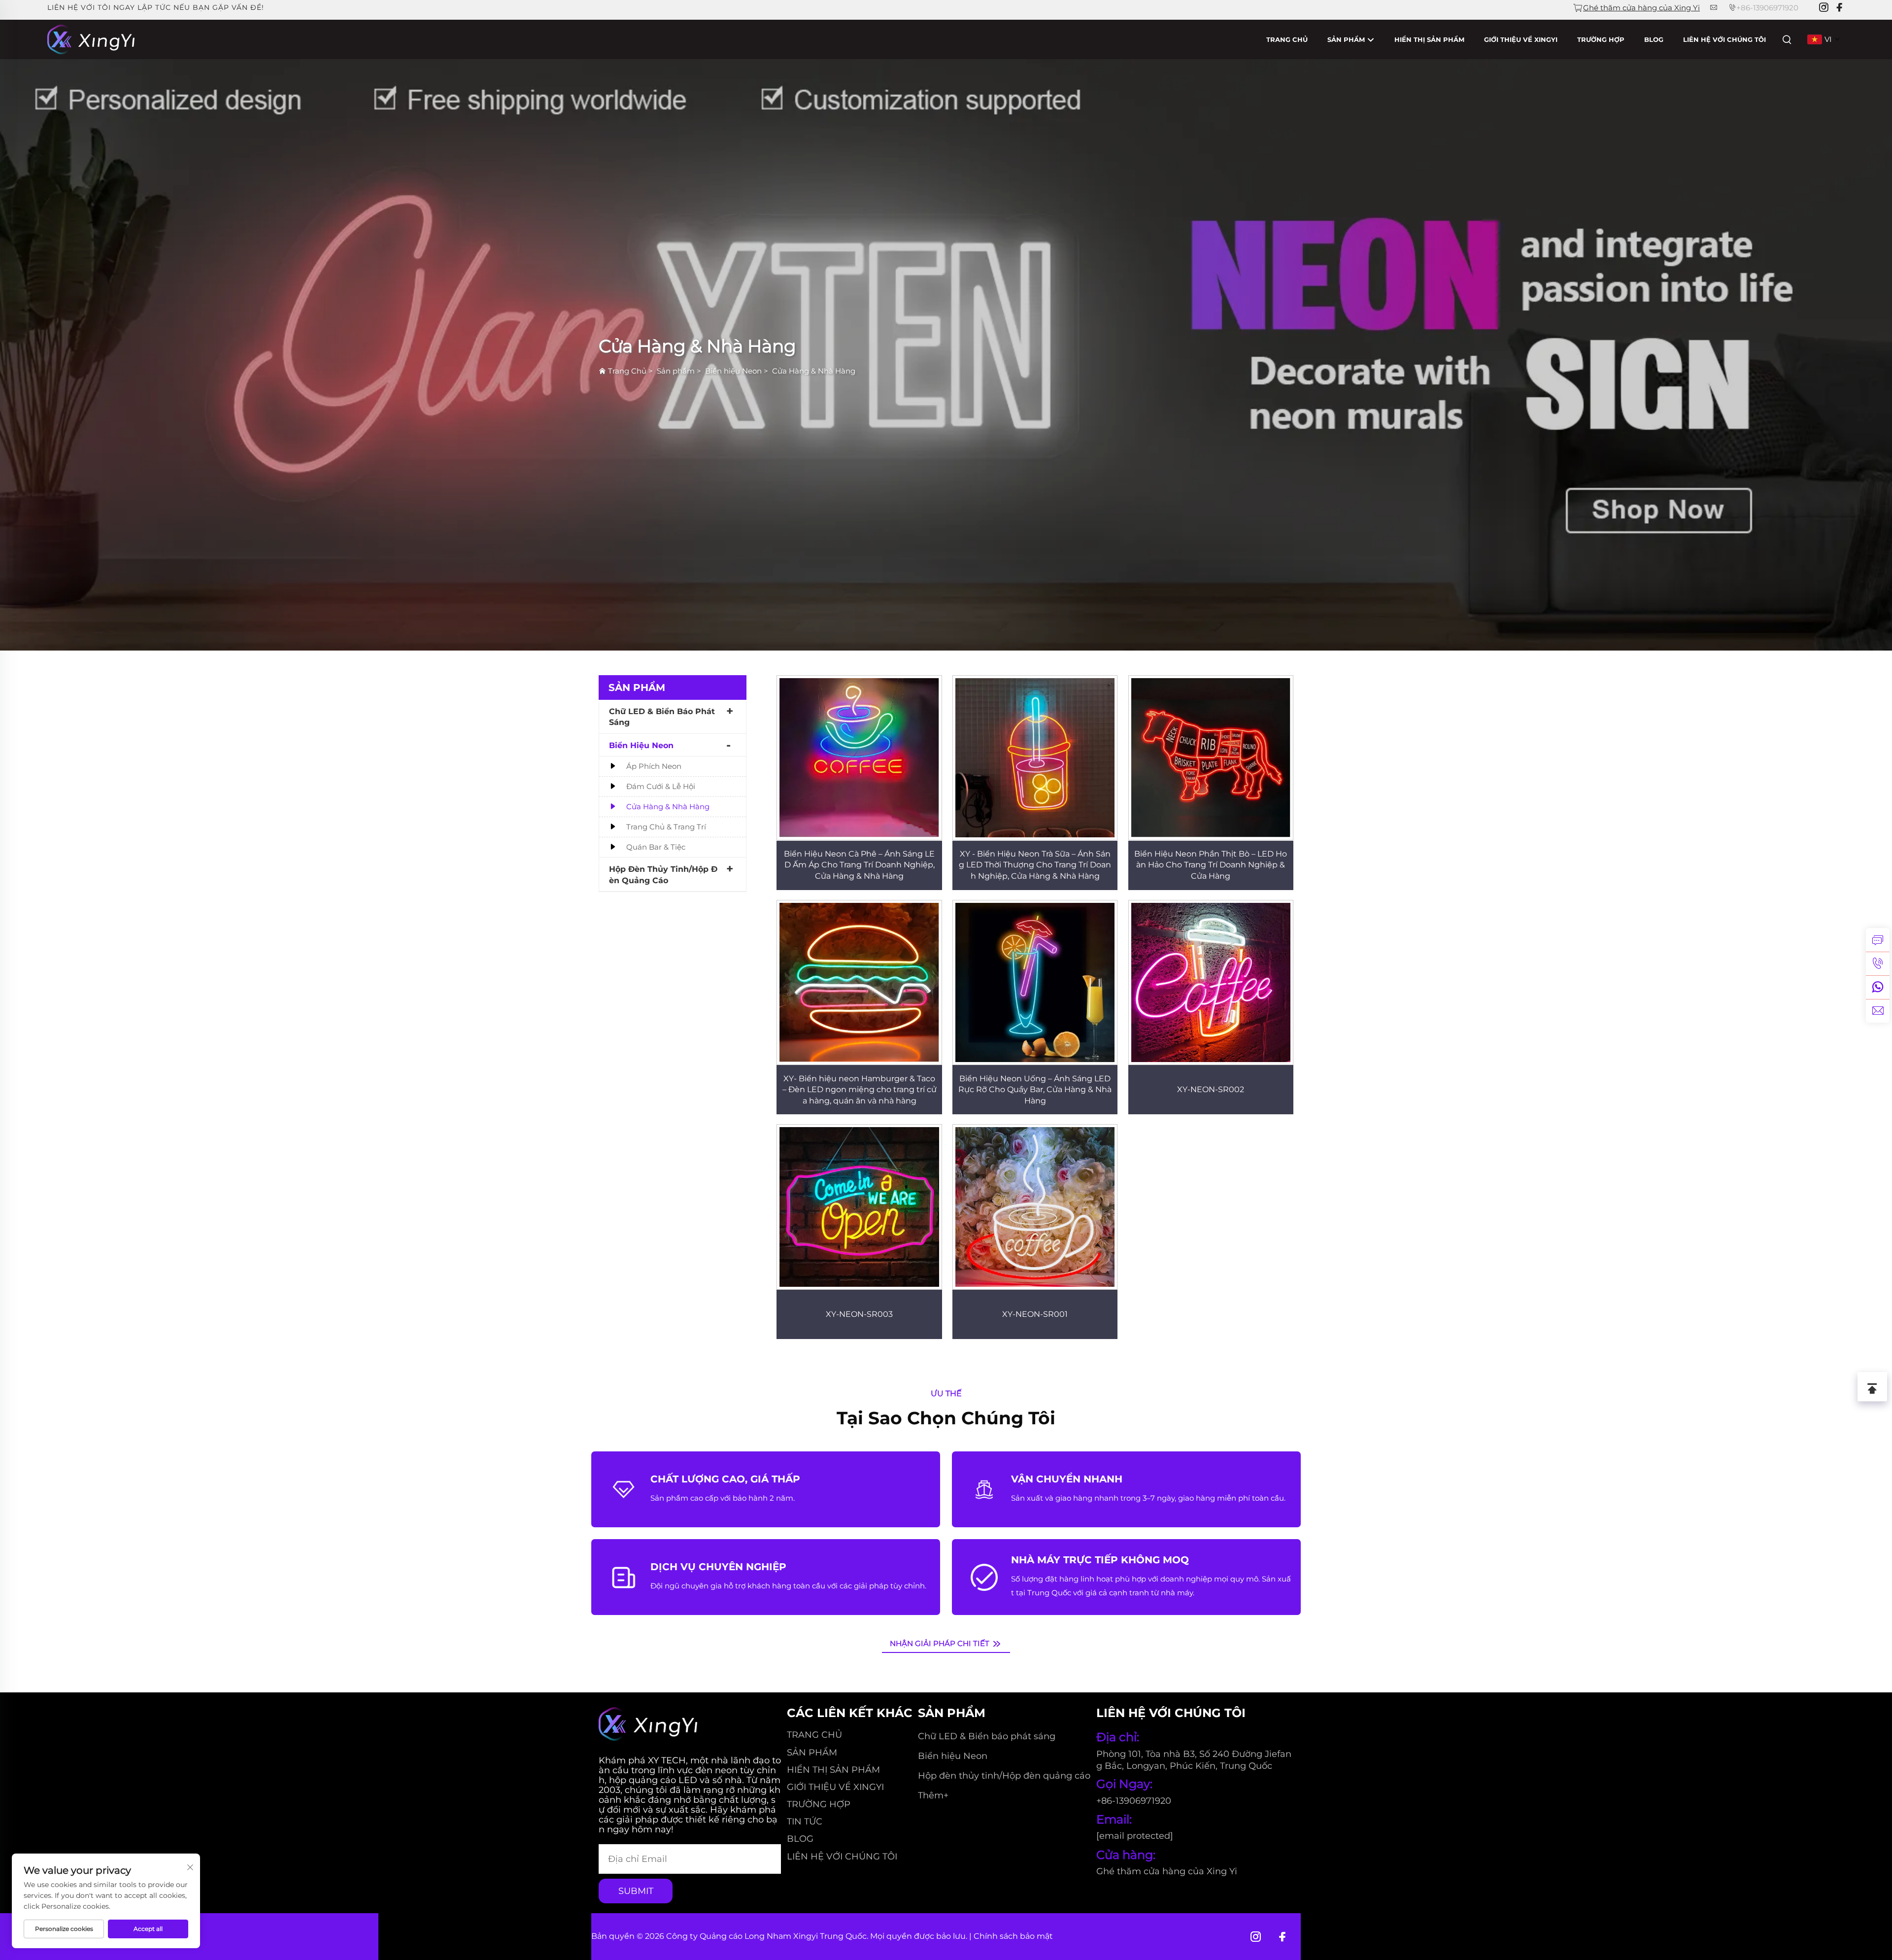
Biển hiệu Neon (733, 371)
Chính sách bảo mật (1013, 1936)
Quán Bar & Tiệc (656, 847)
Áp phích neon (654, 766)
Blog (1654, 39)
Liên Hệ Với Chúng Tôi (1724, 39)
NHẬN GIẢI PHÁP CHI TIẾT (941, 1643)
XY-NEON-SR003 (859, 1314)
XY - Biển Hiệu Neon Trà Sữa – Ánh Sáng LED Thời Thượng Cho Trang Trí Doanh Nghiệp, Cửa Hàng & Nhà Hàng (1035, 865)
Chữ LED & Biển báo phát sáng (662, 717)
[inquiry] (1878, 940)
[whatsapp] (1878, 987)
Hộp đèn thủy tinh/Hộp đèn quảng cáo (663, 875)
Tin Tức (805, 1822)
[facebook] (1839, 8)
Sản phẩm (1347, 39)
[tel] (1878, 963)
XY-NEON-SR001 (1035, 1314)
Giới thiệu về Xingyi (1521, 39)
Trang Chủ (1287, 39)
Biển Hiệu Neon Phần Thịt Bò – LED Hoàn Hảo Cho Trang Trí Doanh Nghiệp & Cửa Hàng (1211, 865)
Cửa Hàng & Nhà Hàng (814, 371)
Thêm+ (933, 1795)
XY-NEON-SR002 (1211, 1089)
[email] (1878, 1011)
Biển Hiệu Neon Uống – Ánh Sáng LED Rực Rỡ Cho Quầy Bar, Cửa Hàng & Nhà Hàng (1035, 1090)
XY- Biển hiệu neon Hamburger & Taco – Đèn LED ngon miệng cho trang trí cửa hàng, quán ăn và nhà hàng (860, 1090)
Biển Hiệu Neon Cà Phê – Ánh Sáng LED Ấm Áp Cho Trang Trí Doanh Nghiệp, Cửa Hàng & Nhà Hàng (859, 865)
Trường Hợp (1601, 39)
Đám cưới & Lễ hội (661, 786)
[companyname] (91, 39)
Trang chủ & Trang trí (666, 827)
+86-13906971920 (1767, 8)
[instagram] (1824, 8)
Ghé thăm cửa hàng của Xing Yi (1641, 8)
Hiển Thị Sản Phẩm (1429, 39)
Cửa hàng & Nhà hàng (668, 807)
